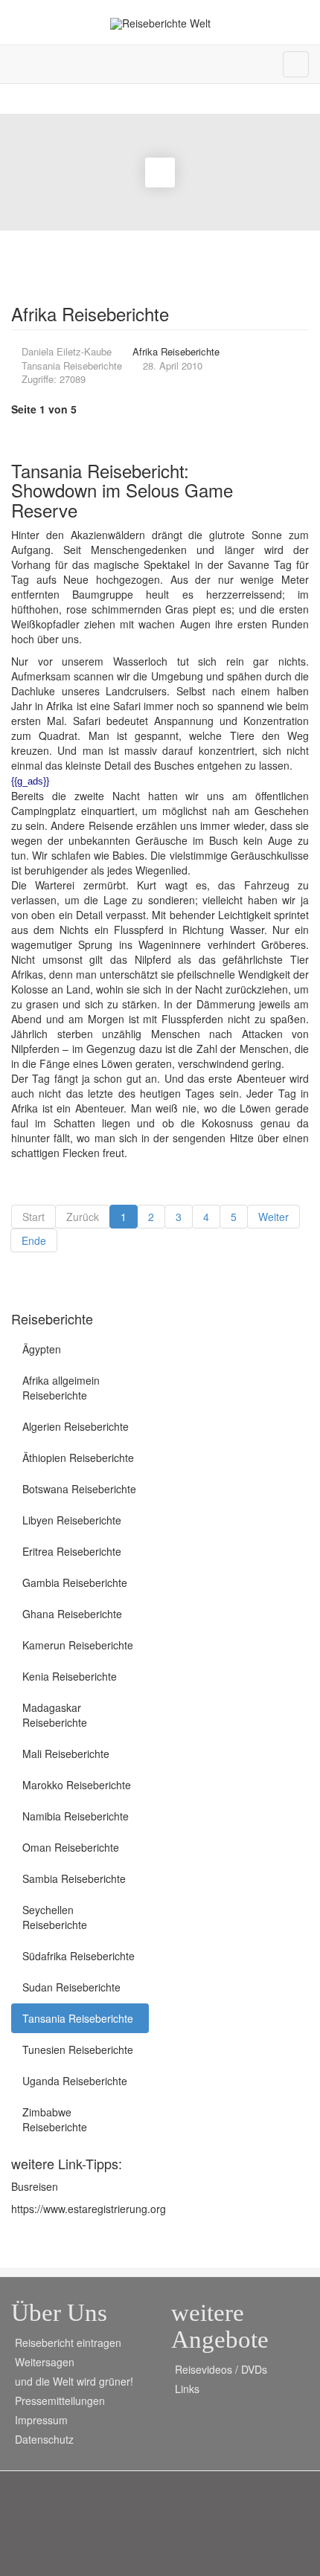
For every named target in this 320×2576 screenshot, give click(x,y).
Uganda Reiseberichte (75, 2081)
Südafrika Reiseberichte (79, 1956)
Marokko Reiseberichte (77, 1785)
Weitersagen (45, 2362)
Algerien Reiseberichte (76, 1426)
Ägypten (42, 1349)
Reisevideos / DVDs (221, 2369)
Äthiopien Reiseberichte (78, 1458)
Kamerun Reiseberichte (78, 1645)
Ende (34, 1240)
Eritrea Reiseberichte (72, 1551)
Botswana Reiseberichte (79, 1489)
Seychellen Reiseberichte (55, 1917)
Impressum (41, 2420)
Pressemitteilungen (60, 2400)
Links (187, 2389)
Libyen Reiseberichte (72, 1520)
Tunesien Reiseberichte (78, 2049)
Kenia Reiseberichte (70, 1676)
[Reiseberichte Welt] (160, 23)
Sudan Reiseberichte (71, 1987)
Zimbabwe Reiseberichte (55, 2119)
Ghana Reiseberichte (72, 1614)
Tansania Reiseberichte (78, 2018)
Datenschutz (44, 2439)
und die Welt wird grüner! (74, 2381)
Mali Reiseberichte (66, 1754)
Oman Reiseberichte (71, 1847)
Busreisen (35, 2186)
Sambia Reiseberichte (74, 1878)
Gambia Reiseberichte (75, 1582)
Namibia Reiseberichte (76, 1816)
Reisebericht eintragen (68, 2342)
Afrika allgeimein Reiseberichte (61, 1388)
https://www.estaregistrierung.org (89, 2209)
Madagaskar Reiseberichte (55, 1715)
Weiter (273, 1217)
